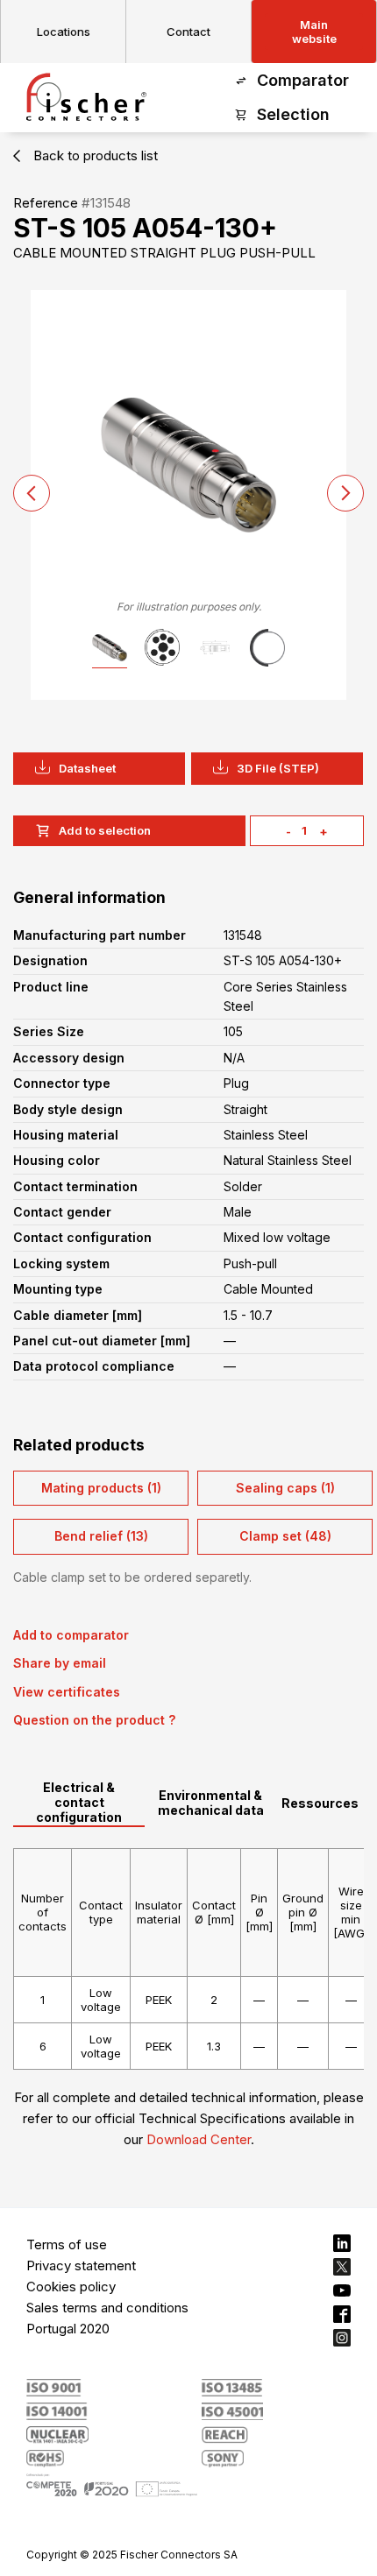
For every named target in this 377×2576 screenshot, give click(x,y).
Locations (64, 32)
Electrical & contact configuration (79, 1802)
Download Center (199, 2139)
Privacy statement (81, 2265)
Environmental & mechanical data (211, 1803)
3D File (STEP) (278, 768)
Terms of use (67, 2244)
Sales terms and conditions (107, 2308)
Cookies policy (71, 2287)
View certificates (67, 1692)
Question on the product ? (94, 1720)
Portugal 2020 (68, 2329)
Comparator (303, 80)
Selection (293, 114)
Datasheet (87, 768)
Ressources (320, 1803)
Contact (188, 32)
